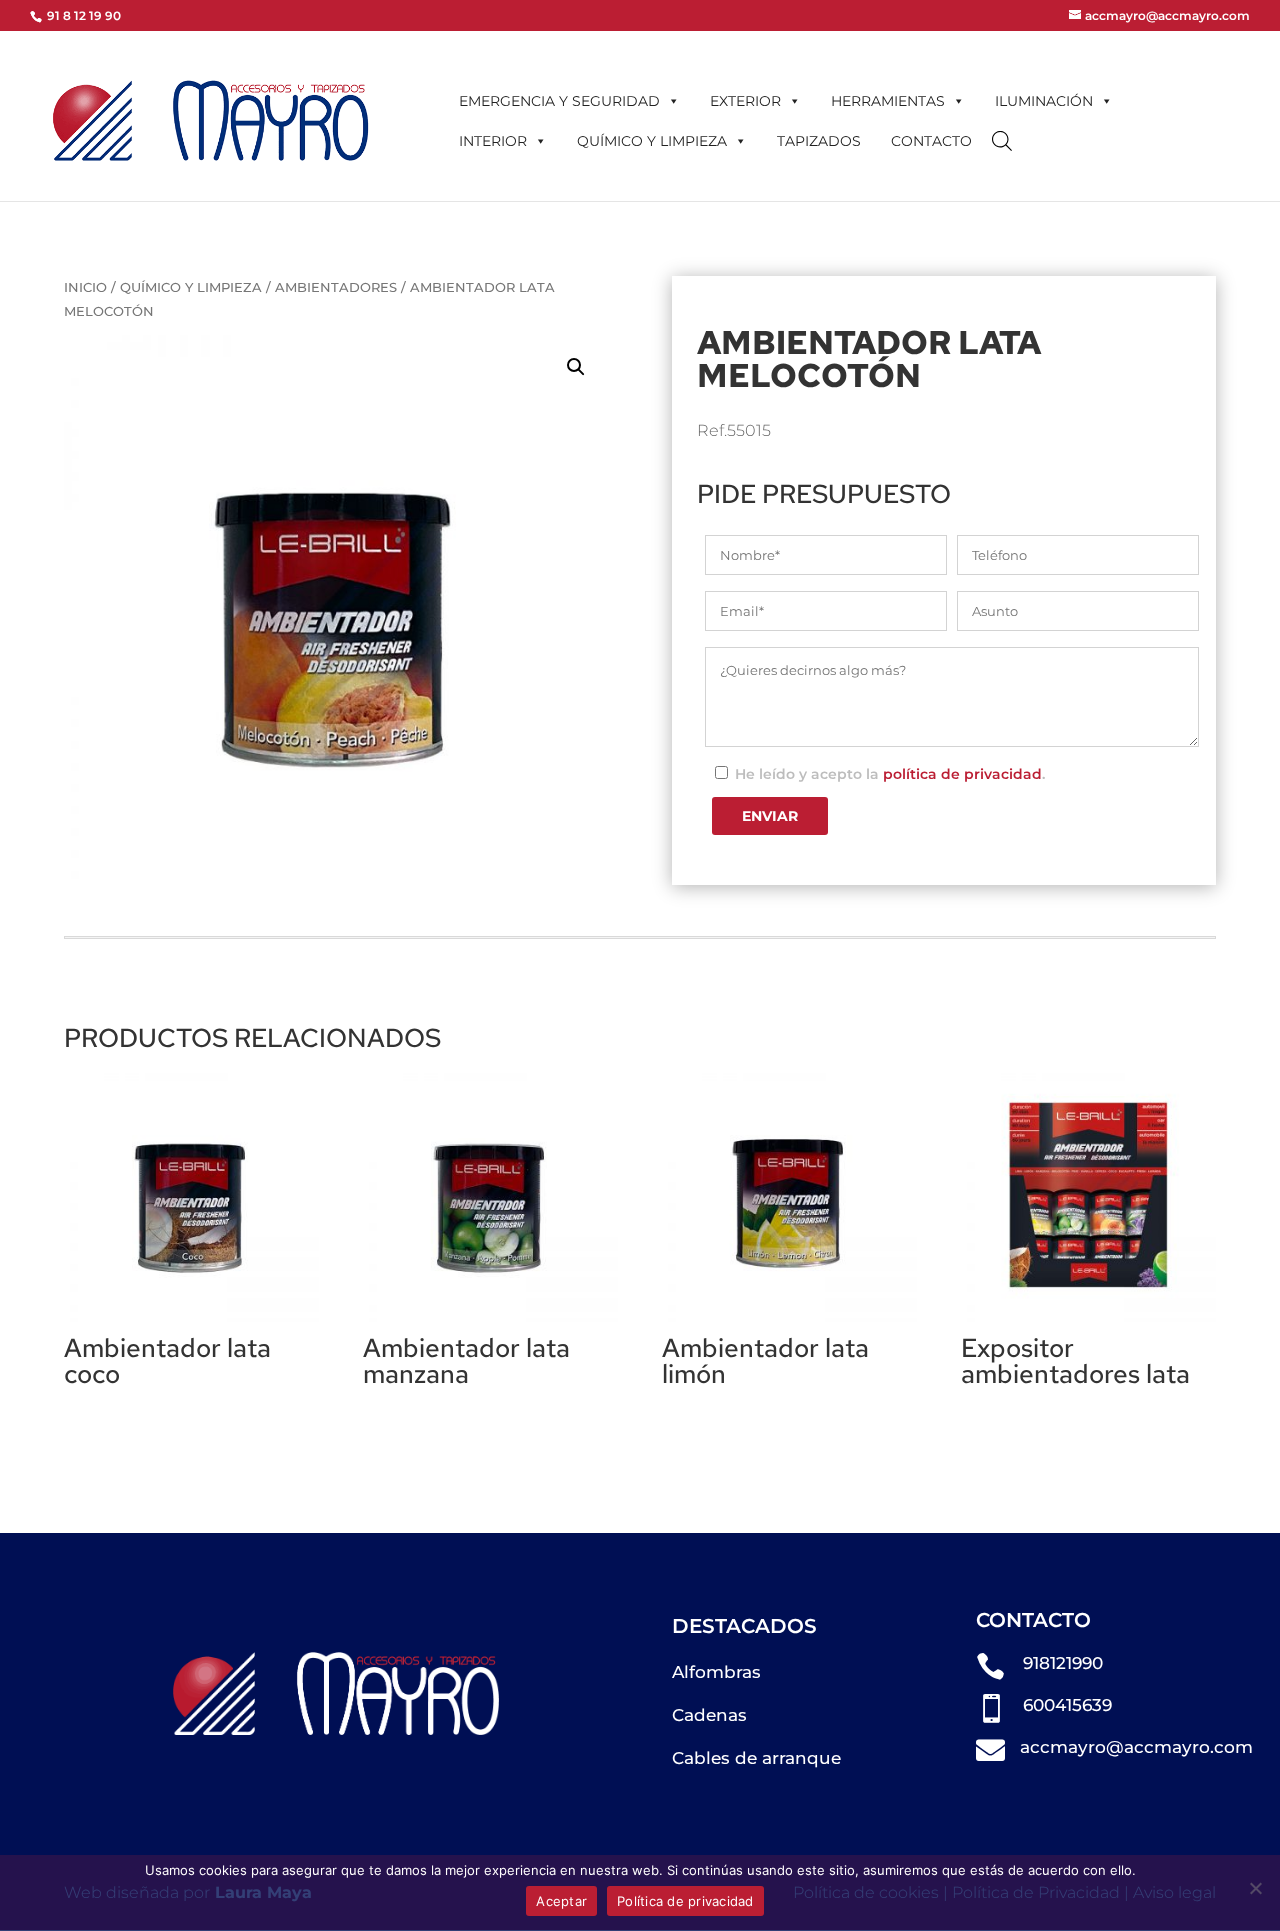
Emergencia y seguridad (559, 101)
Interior (493, 141)
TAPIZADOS (819, 141)
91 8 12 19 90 (82, 15)
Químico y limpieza (652, 141)
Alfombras (716, 1672)
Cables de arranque (756, 1758)
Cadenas (709, 1715)
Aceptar (561, 1901)
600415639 (1067, 1705)
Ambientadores (336, 287)
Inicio (85, 287)
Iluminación (1044, 101)
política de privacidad (962, 774)
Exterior (745, 101)
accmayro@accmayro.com (1136, 1747)
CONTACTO (931, 141)
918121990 (1063, 1663)
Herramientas (888, 101)
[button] (576, 367)
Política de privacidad (685, 1901)
